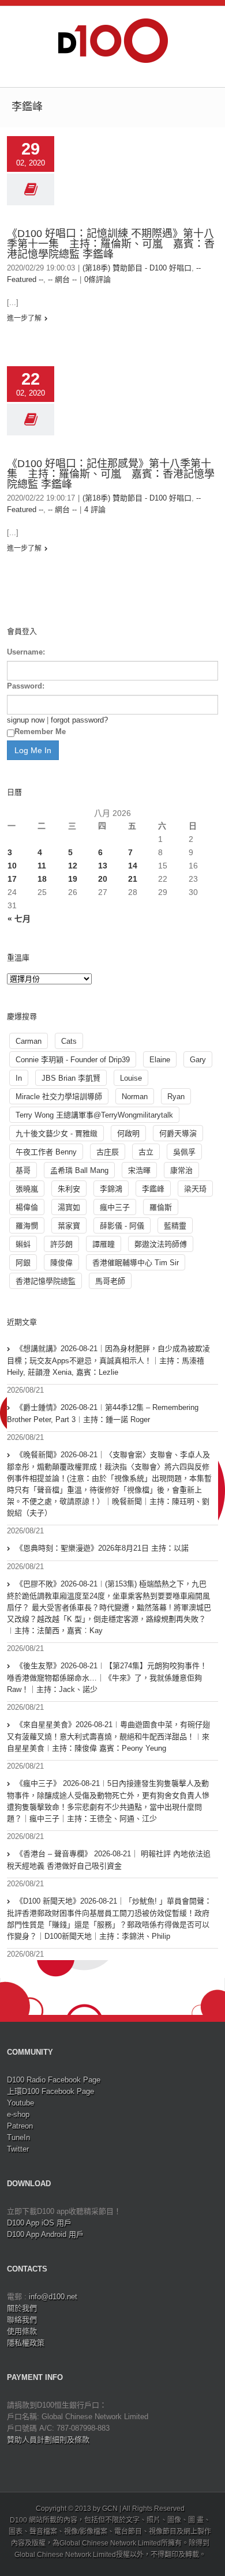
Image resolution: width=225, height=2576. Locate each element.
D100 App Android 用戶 (45, 2234)
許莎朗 (61, 1244)
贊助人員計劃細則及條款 (48, 2440)
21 (133, 879)
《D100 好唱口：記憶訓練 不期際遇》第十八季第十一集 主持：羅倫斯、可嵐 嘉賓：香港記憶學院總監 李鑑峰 (111, 244)
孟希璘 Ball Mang (79, 1170)
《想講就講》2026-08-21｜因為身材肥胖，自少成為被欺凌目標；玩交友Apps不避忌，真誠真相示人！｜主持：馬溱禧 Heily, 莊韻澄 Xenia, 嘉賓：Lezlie (108, 1360)
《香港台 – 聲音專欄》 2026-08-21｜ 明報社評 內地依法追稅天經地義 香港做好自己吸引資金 (109, 1860)
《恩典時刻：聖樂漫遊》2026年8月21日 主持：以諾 (102, 1548)
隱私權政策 (26, 2343)
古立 (146, 1152)
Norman (135, 1097)
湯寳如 (69, 1207)
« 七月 (19, 919)
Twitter (18, 2149)
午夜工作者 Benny (46, 1152)
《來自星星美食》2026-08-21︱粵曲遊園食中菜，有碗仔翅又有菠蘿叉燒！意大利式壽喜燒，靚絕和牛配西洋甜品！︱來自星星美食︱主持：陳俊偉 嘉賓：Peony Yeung (108, 1736)
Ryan (176, 1097)
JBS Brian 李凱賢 (71, 1078)
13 (103, 866)
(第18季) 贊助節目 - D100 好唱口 (137, 268)
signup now (26, 720)
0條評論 (97, 279)
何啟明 (128, 1133)
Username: (26, 652)
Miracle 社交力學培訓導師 (59, 1097)
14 (133, 866)
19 (73, 879)
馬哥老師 (110, 1281)
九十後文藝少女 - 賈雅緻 (57, 1133)
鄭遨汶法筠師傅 (161, 1244)
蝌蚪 (23, 1244)
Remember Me (40, 732)
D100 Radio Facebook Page (54, 2080)
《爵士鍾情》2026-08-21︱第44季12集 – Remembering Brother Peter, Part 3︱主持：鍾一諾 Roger (103, 1413)
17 (12, 879)
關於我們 (22, 2308)
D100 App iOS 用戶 (39, 2223)
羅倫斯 (161, 1207)
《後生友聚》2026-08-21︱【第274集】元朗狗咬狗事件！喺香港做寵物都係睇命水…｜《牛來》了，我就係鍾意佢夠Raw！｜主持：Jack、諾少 (107, 1678)
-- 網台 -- (62, 279)
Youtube (20, 2103)
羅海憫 (27, 1226)
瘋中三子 (115, 1207)
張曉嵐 (27, 1189)
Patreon (20, 2126)
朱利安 (69, 1189)
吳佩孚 (184, 1152)
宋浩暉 (139, 1170)
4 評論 (95, 509)
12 (73, 866)
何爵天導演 (178, 1133)
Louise (131, 1078)
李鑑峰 (153, 1189)
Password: (26, 686)
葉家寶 (69, 1226)
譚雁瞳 (104, 1244)
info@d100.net (53, 2297)
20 (103, 879)
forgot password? (79, 720)
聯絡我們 (22, 2320)
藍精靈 (175, 1226)
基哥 (23, 1170)
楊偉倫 (27, 1207)
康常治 (181, 1170)
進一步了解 (24, 318)
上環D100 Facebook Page (50, 2091)
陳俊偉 (61, 1263)
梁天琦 (195, 1189)
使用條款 (22, 2331)
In (19, 1078)
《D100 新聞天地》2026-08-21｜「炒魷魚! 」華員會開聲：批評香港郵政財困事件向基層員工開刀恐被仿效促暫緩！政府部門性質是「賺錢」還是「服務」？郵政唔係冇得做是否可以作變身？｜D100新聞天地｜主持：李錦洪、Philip (109, 1919)
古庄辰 (108, 1152)
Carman (29, 1041)
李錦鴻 (111, 1189)
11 (42, 866)
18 (42, 879)
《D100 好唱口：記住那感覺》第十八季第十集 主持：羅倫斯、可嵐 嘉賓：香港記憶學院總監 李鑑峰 (111, 474)
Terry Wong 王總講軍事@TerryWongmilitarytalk (94, 1115)
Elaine (160, 1060)
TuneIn (18, 2137)
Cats (69, 1041)
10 (12, 866)
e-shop (18, 2114)
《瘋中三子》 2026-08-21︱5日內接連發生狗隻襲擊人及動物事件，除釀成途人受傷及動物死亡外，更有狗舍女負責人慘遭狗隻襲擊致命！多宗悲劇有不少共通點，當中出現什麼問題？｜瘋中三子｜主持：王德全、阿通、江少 (108, 1801)
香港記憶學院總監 (46, 1281)
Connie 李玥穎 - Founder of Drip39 (73, 1060)
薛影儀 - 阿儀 (122, 1226)
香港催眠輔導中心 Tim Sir (136, 1263)
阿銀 (23, 1263)
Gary (198, 1060)
